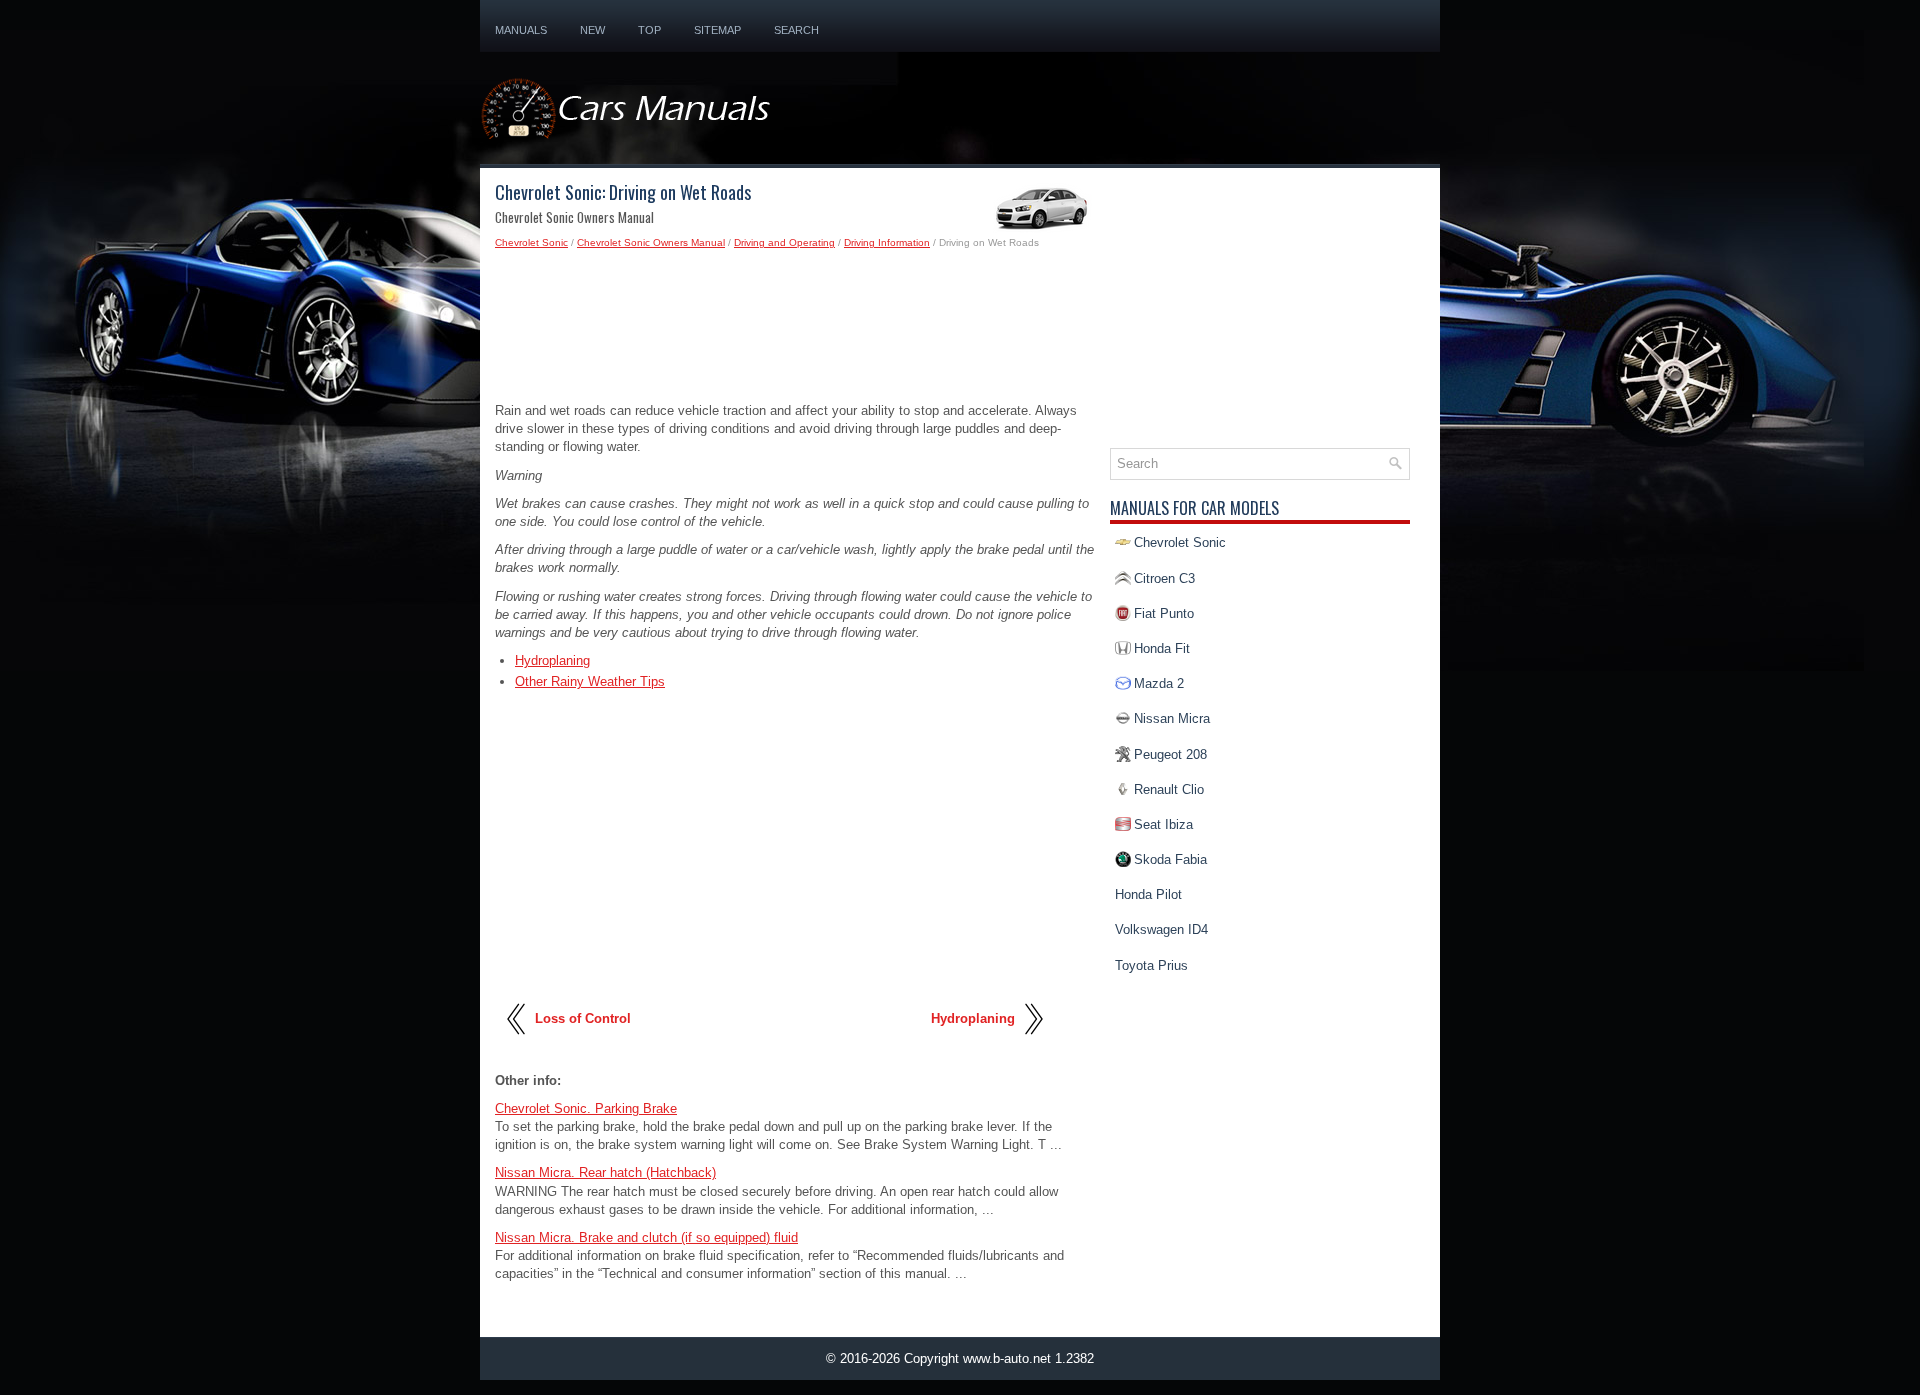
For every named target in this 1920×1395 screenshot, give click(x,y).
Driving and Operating (784, 242)
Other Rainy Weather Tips (590, 681)
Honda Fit (1162, 648)
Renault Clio (1169, 789)
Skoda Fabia (1170, 859)
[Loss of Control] (517, 1041)
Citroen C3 (1164, 578)
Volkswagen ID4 (1161, 929)
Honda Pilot (1148, 894)
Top (649, 30)
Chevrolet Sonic (531, 242)
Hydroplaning (552, 660)
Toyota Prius (1151, 965)
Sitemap (717, 30)
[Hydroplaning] (1032, 1041)
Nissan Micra (1172, 718)
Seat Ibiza (1163, 824)
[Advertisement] (795, 332)
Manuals (521, 30)
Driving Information (887, 242)
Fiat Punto (1164, 613)
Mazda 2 (1159, 683)
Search (796, 30)
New (592, 30)
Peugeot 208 (1170, 754)
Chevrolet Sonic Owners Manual (651, 242)
